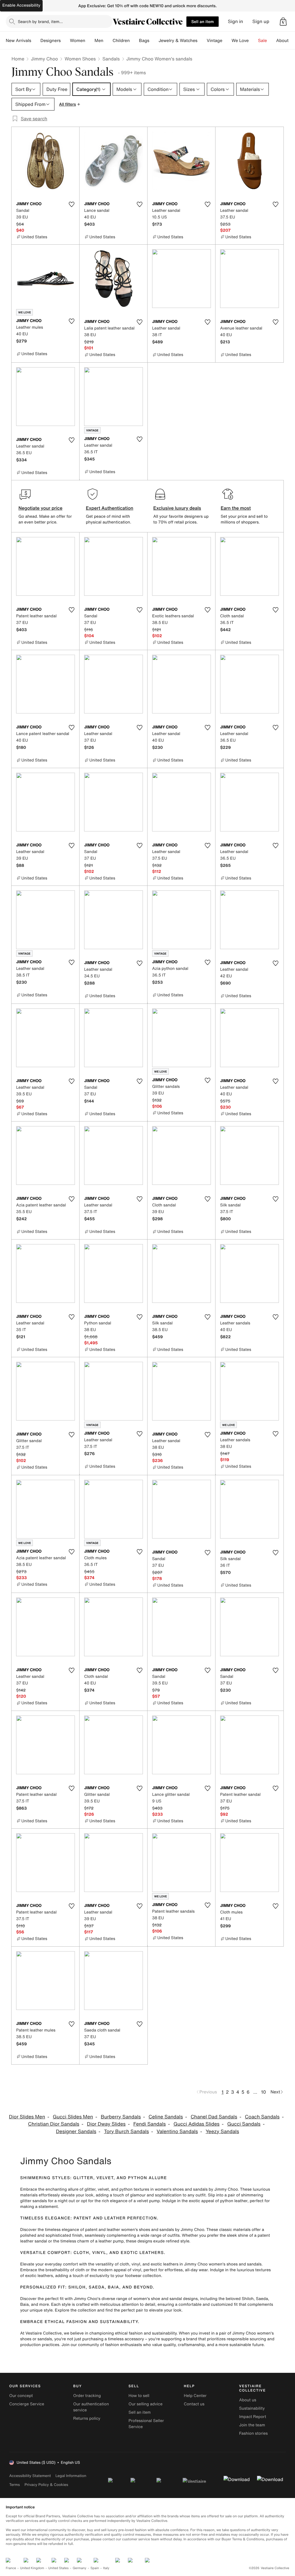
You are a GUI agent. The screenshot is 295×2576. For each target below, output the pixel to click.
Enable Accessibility (21, 5)
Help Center (195, 2396)
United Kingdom (32, 2568)
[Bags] (154, 41)
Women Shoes (80, 59)
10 (263, 2092)
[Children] (134, 41)
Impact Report (253, 2417)
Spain (95, 2568)
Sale (263, 41)
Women (78, 41)
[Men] (108, 41)
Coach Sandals (262, 2117)
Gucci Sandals (244, 2124)
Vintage (214, 41)
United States (59, 2568)
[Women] (90, 41)
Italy (106, 2568)
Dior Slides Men (27, 2117)
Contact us (194, 2404)
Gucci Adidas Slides (196, 2124)
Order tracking (87, 2396)
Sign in (236, 21)
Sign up (261, 21)
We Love (240, 41)
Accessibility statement (30, 2476)
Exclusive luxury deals (177, 508)
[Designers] (65, 41)
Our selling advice (145, 2404)
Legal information (71, 2476)
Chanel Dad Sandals (214, 2117)
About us (248, 2400)
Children (121, 41)
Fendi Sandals (150, 2124)
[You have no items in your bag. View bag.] (283, 22)
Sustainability (252, 2408)
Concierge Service (27, 2404)
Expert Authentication (110, 508)
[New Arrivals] (36, 41)
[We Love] (254, 41)
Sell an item (203, 21)
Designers (51, 41)
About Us (286, 41)
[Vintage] (227, 41)
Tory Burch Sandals (126, 2132)
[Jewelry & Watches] (202, 41)
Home (18, 59)
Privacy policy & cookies (46, 2485)
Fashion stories (253, 2433)
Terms (15, 2485)
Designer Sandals (76, 2132)
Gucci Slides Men (73, 2117)
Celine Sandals (166, 2117)
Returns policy (87, 2418)
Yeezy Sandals (222, 2132)
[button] (283, 22)
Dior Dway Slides (106, 2124)
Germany (80, 2568)
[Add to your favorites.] (71, 204)
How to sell (139, 2396)
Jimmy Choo (44, 59)
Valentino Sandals (177, 2132)
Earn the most (236, 508)
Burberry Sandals (121, 2117)
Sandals (111, 59)
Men (99, 41)
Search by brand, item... (40, 21)
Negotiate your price (40, 508)
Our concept (21, 2396)
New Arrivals (18, 41)
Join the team (252, 2425)
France (11, 2568)
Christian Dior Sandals (54, 2124)
